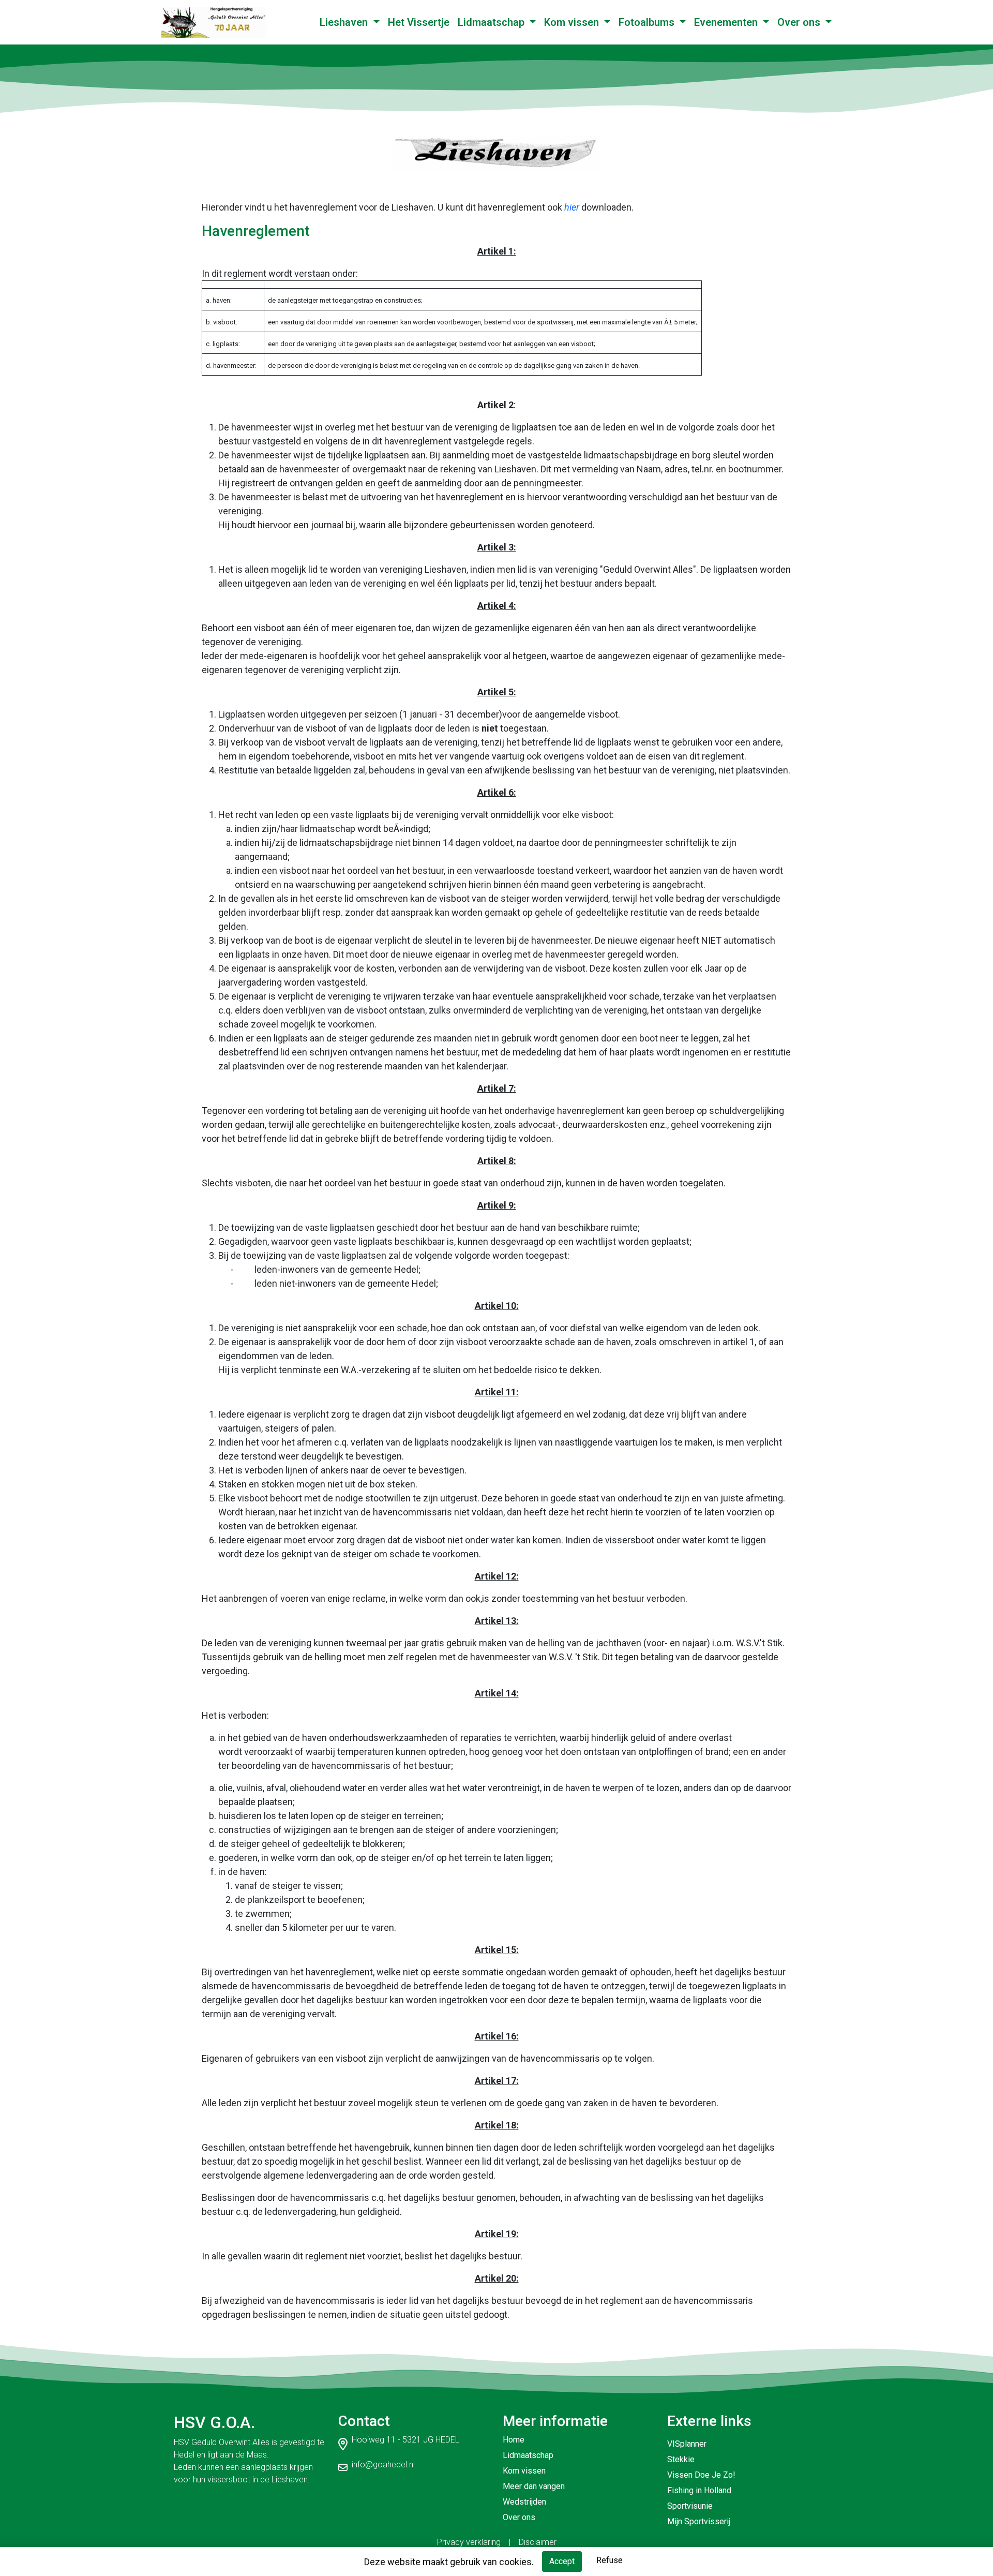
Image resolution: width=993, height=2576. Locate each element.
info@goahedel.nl (383, 2465)
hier (572, 207)
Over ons (800, 22)
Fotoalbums (648, 22)
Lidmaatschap (492, 22)
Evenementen (727, 22)
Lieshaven (345, 22)
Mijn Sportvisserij (699, 2521)
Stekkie (681, 2459)
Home (514, 2440)
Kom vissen (573, 22)
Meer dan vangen (534, 2486)
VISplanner (687, 2444)
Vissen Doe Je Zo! (701, 2475)
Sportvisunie (690, 2506)
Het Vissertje (419, 22)
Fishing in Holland (699, 2490)
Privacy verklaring (469, 2542)
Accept (562, 2561)
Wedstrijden (524, 2502)
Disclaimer (538, 2542)
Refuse (610, 2560)
